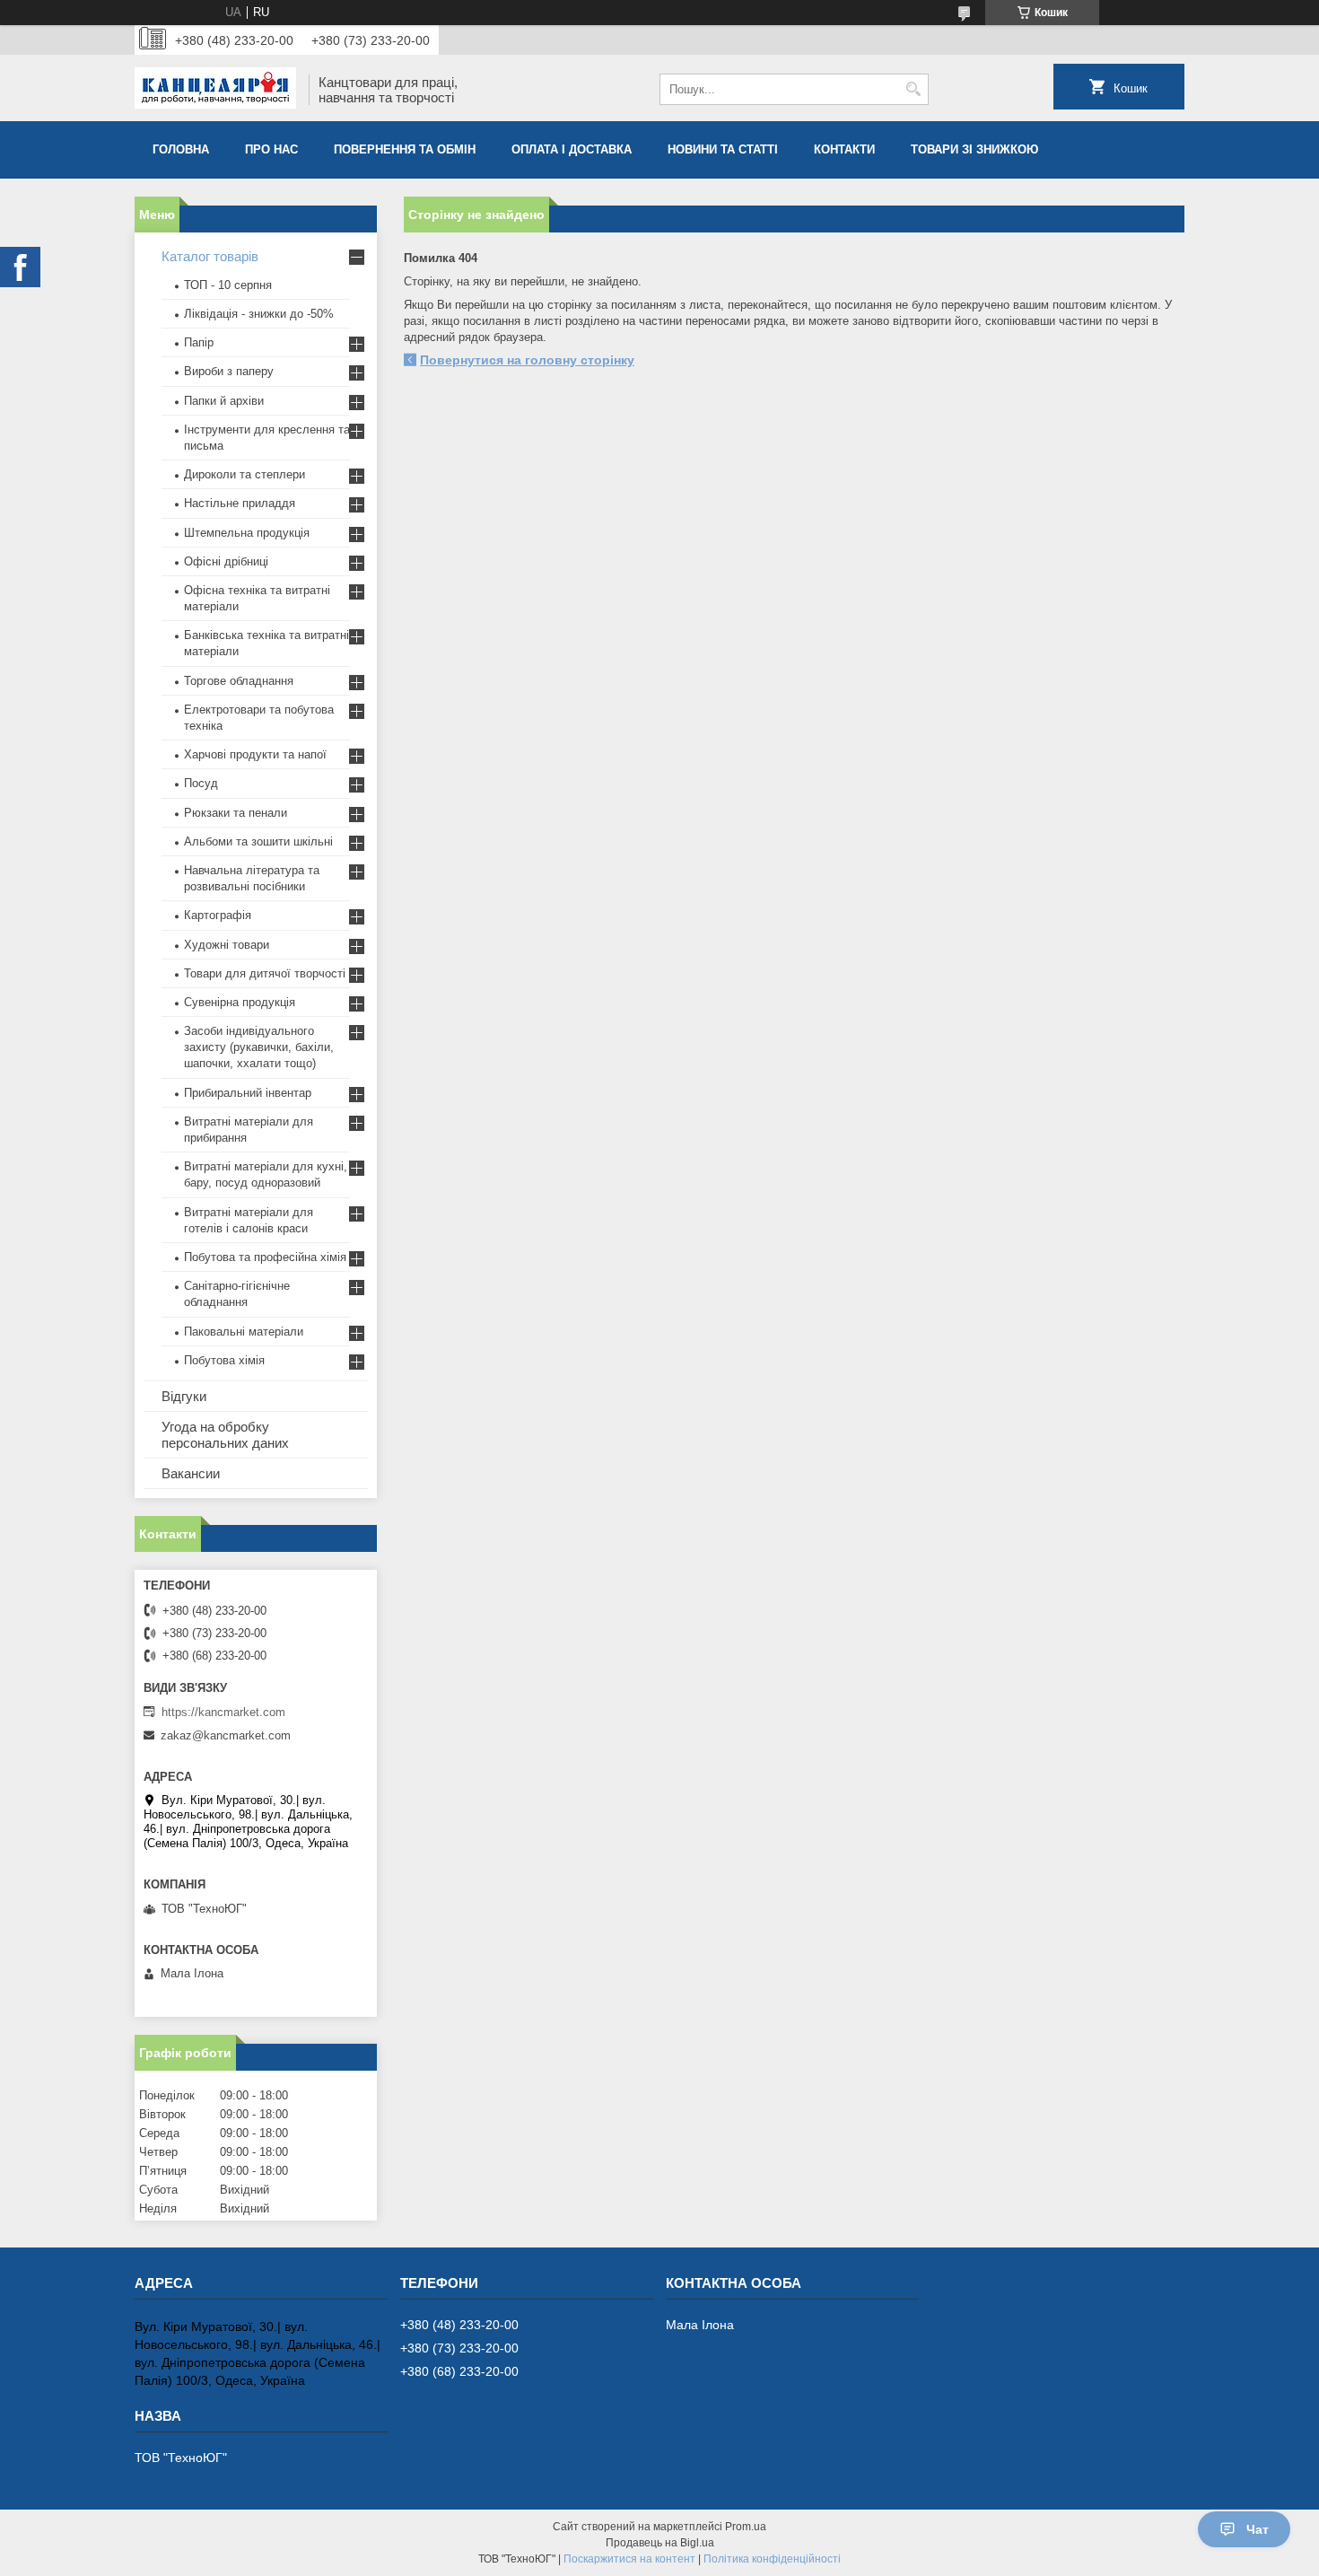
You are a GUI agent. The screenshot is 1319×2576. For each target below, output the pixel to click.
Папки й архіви (224, 401)
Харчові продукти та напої (255, 754)
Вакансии (191, 1473)
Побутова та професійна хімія (265, 1257)
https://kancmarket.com (223, 1712)
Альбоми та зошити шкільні (258, 841)
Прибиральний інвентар (248, 1093)
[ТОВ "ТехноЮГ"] (215, 90)
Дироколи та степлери (245, 474)
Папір (199, 342)
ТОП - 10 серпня (228, 285)
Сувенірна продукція (240, 1002)
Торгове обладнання (239, 681)
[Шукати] (913, 89)
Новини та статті (723, 149)
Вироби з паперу (229, 371)
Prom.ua (746, 2527)
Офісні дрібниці (226, 561)
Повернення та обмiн (405, 149)
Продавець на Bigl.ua (660, 2543)
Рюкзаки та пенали (236, 813)
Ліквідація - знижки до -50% (259, 314)
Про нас (271, 149)
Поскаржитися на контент (629, 2559)
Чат (1258, 2529)
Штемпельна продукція (247, 533)
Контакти (844, 149)
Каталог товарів (210, 256)
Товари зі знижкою (974, 149)
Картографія (218, 915)
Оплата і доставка (572, 149)
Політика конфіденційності (772, 2559)
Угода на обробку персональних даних (225, 1435)
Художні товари (227, 945)
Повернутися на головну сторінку (527, 360)
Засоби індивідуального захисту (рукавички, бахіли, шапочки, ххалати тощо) (259, 1047)
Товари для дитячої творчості (265, 973)
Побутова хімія (224, 1360)
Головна (181, 149)
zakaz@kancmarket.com (226, 1735)
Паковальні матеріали (244, 1332)
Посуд (201, 783)
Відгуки (184, 1396)
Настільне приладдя (240, 503)
